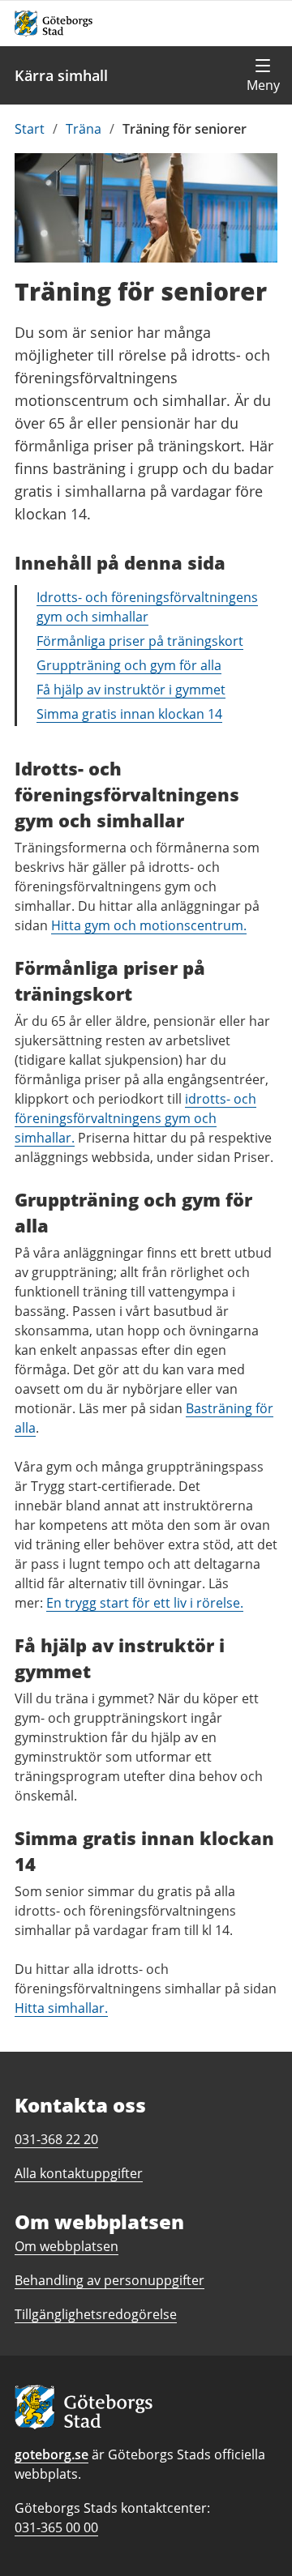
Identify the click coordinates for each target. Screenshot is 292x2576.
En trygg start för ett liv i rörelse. (145, 1603)
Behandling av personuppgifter (109, 2280)
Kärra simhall (61, 75)
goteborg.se (52, 2454)
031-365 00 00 (56, 2527)
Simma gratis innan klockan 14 (129, 714)
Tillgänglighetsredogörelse (96, 2314)
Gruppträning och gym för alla (129, 665)
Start (30, 129)
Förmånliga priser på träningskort (140, 641)
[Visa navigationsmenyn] (263, 75)
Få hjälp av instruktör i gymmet (131, 690)
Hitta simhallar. (61, 2008)
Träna (84, 129)
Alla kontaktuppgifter (79, 2173)
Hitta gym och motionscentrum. (149, 925)
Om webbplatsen (67, 2246)
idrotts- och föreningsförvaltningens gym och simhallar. (135, 1118)
